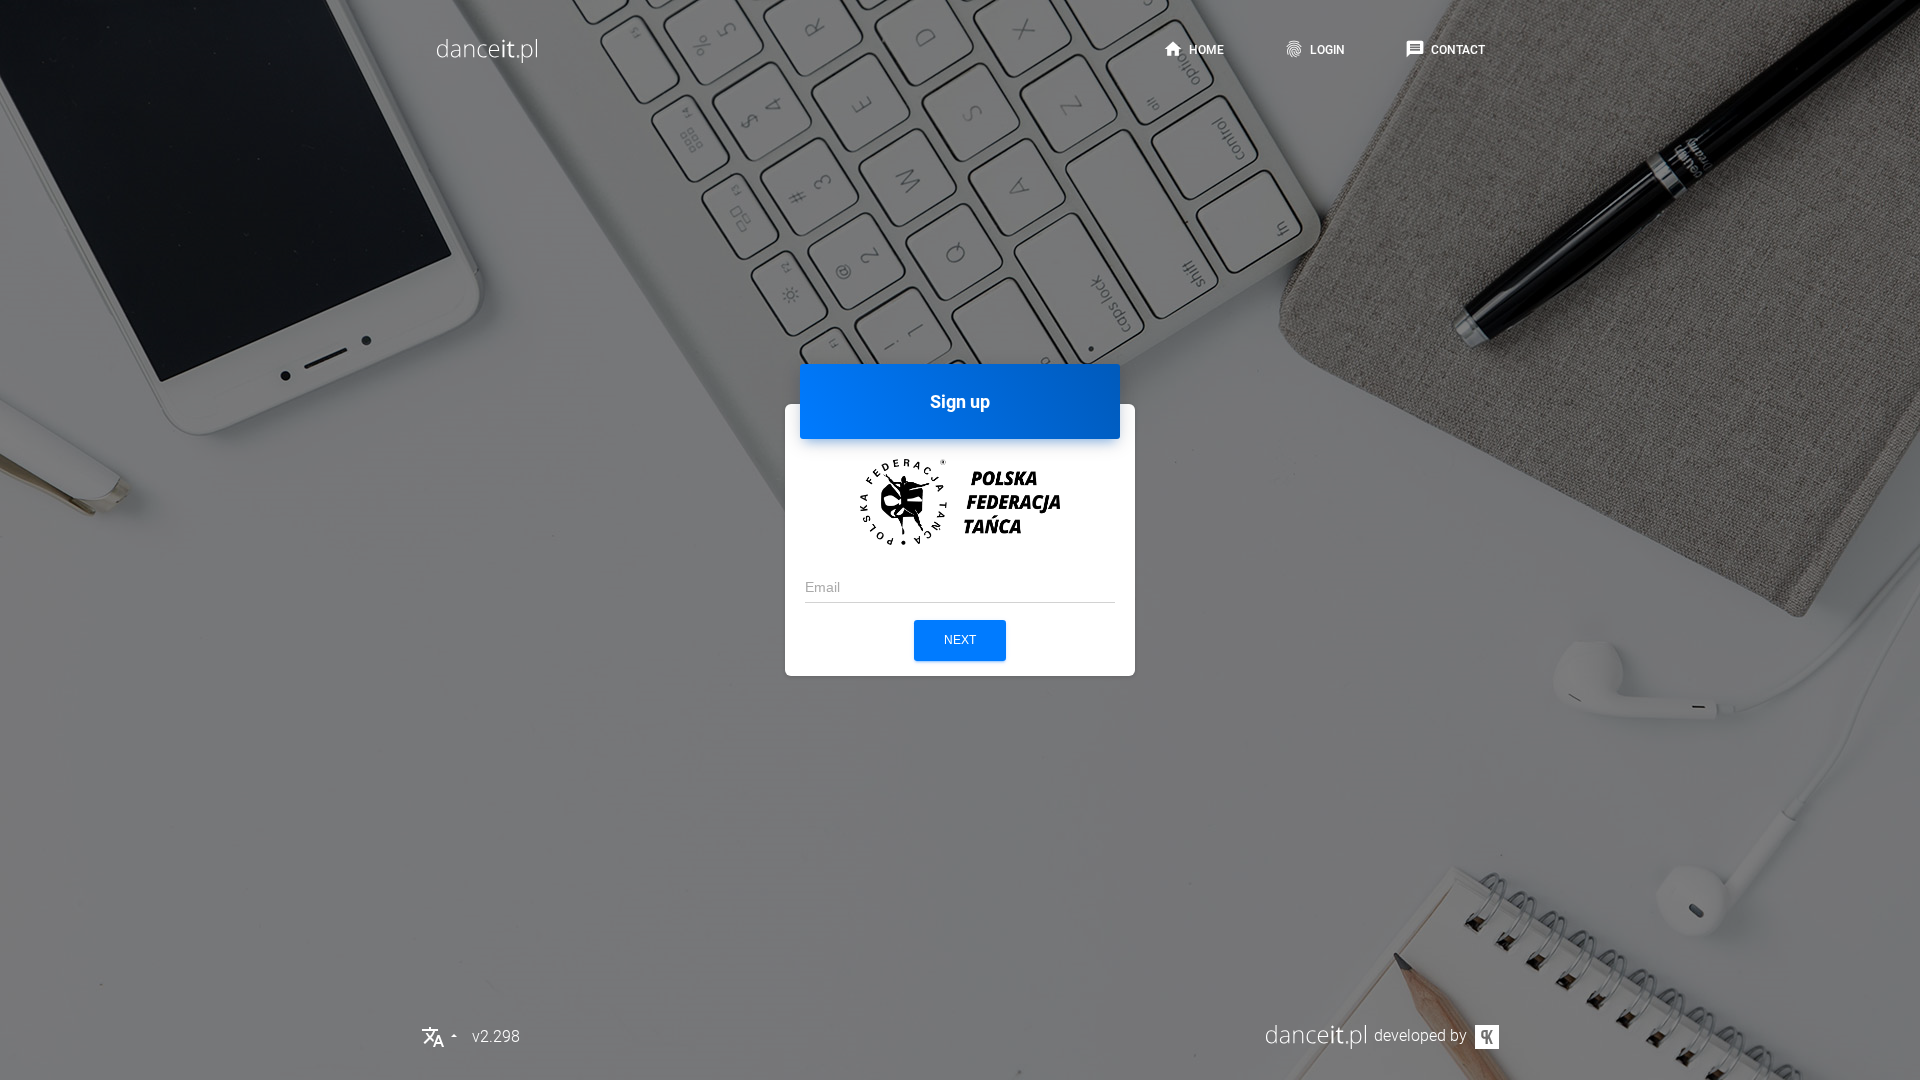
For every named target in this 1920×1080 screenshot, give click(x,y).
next (960, 640)
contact (1445, 49)
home (1193, 49)
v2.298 (496, 1036)
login (1314, 49)
